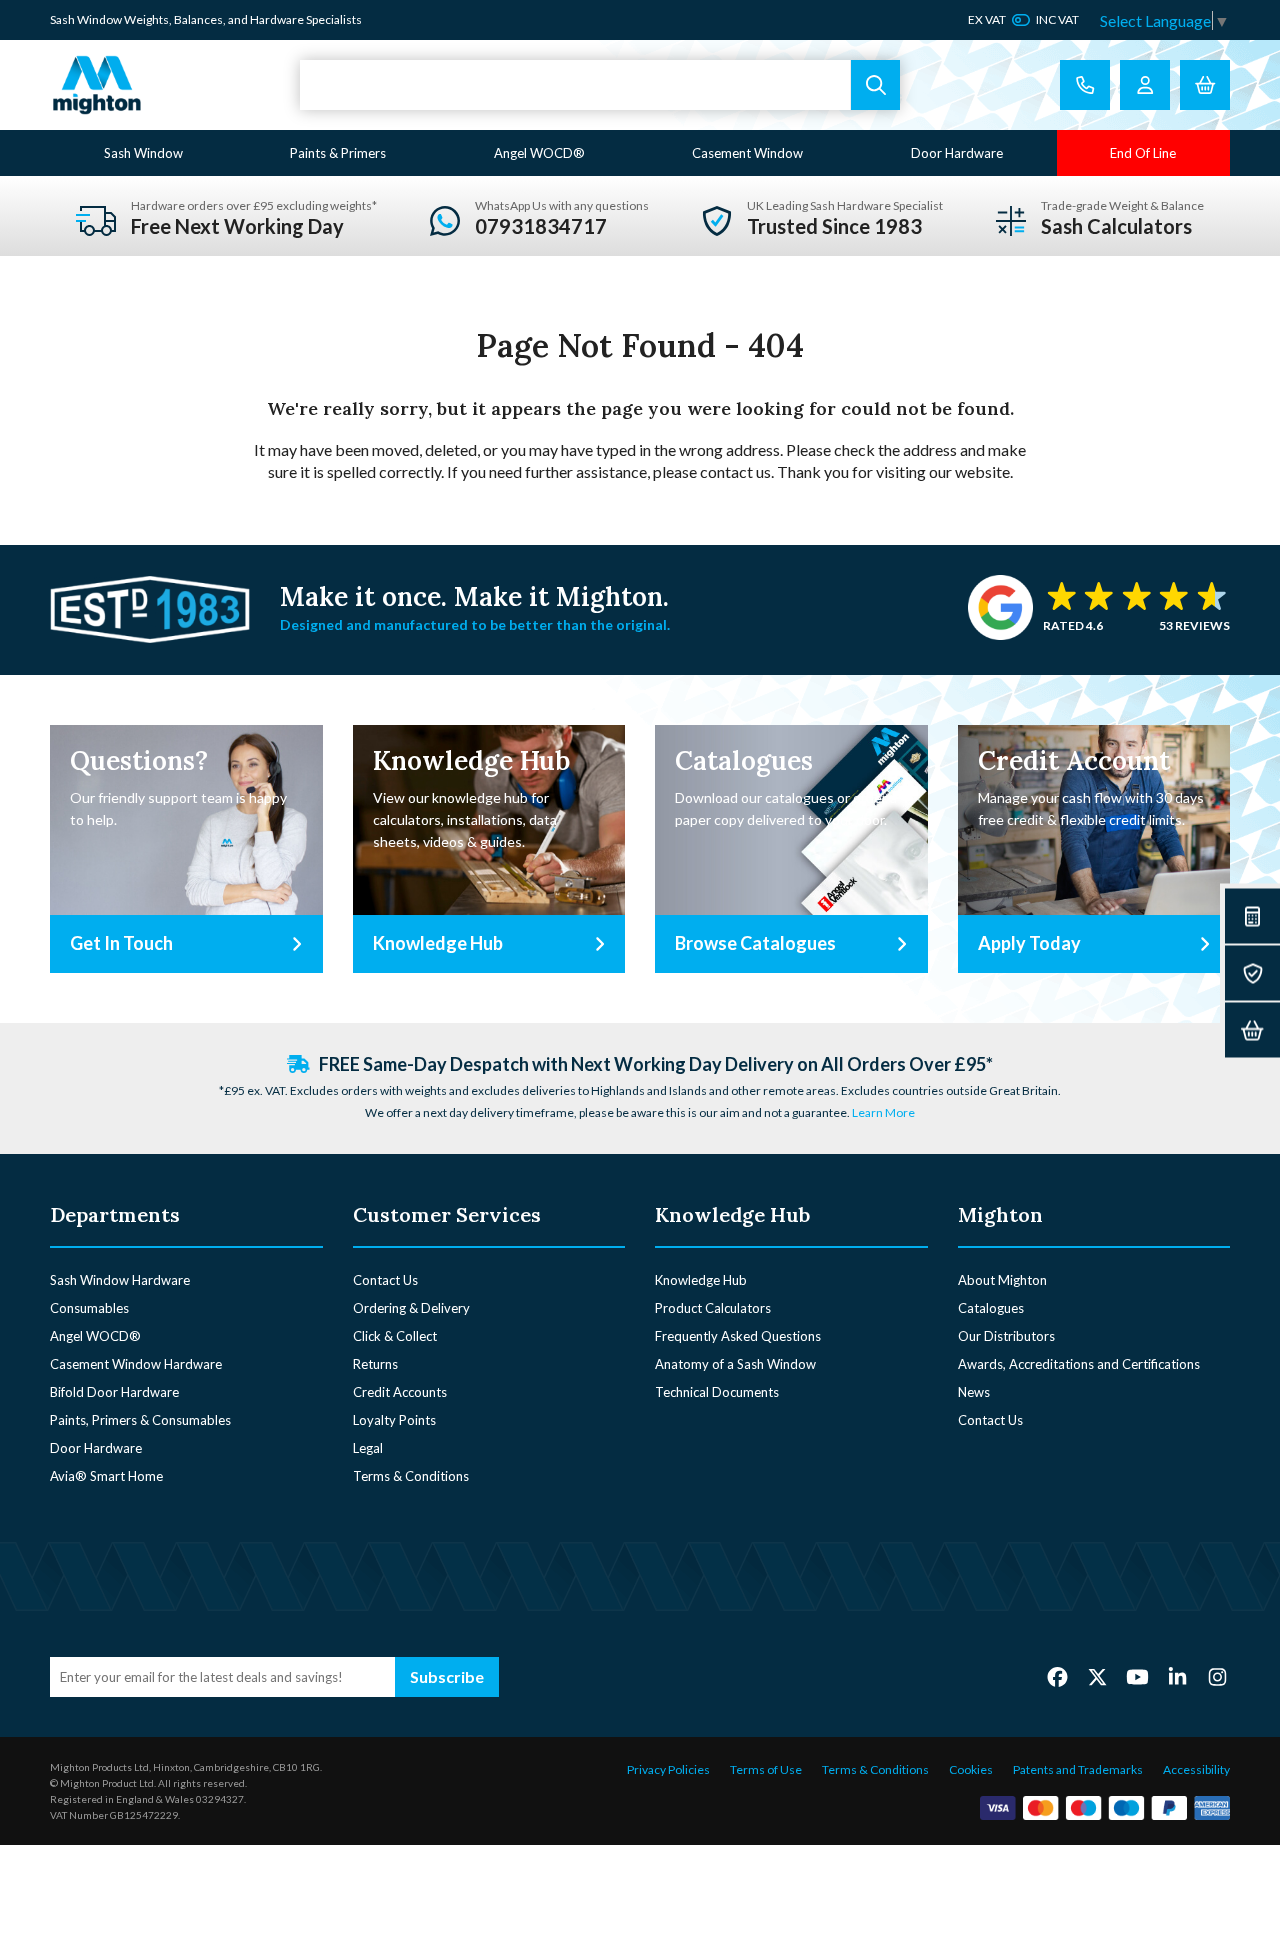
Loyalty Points (394, 1420)
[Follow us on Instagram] (1217, 1676)
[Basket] (1252, 1030)
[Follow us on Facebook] (1057, 1676)
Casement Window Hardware (136, 1364)
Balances (198, 19)
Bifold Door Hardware (114, 1392)
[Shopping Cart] (1205, 85)
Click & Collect (395, 1336)
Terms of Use (766, 1769)
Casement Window (747, 153)
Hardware (277, 19)
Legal (368, 1448)
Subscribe (447, 1676)
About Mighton (1002, 1280)
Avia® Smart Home (106, 1476)
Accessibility (1196, 1769)
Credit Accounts (400, 1392)
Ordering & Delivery (411, 1308)
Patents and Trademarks (1078, 1769)
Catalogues (991, 1308)
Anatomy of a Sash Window (735, 1364)
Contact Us (385, 1280)
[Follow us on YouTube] (1137, 1676)
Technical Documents (717, 1392)
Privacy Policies (668, 1769)
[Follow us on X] (1097, 1676)
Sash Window (143, 153)
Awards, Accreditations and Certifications (1079, 1364)
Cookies (971, 1769)
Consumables (89, 1308)
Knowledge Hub (701, 1280)
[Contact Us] (1085, 85)
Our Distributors (1006, 1336)
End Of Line (1143, 153)
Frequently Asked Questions (738, 1336)
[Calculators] (1252, 916)
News (974, 1392)
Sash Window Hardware (120, 1280)
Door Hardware (957, 153)
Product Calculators (713, 1308)
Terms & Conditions (411, 1476)
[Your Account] (1145, 85)
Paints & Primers (338, 153)
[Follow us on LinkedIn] (1177, 1676)
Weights (146, 19)
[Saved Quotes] (1252, 973)
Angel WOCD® (539, 153)
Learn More (883, 1112)
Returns (375, 1364)
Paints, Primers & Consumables (140, 1420)
